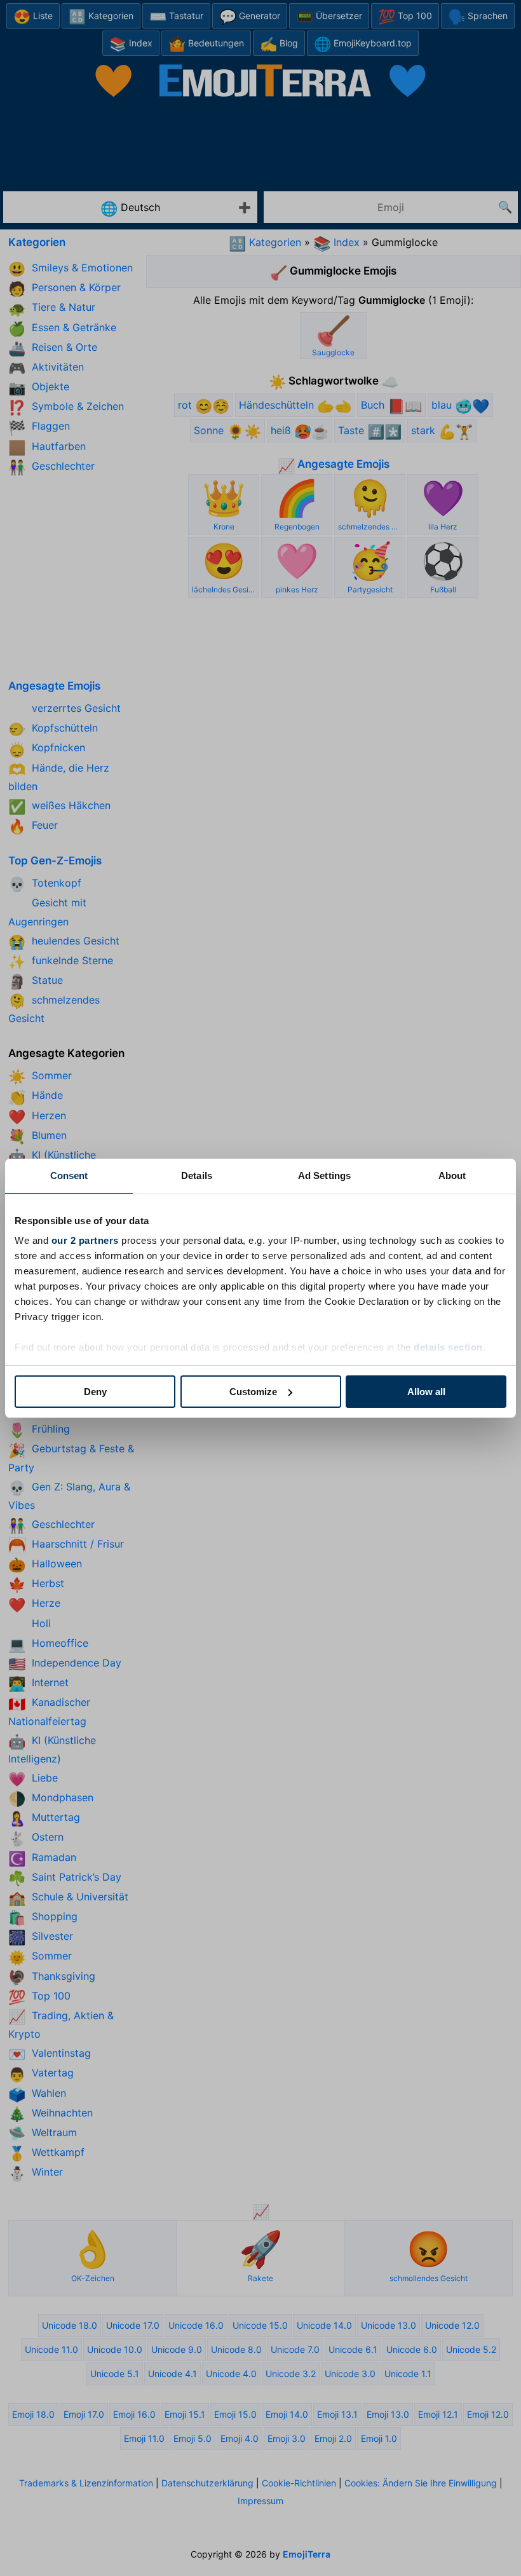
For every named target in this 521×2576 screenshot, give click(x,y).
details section (448, 1347)
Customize (253, 1392)
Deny (95, 1392)
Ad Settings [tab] (324, 1176)
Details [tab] (197, 1176)
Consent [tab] (69, 1176)
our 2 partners (85, 1240)
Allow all (426, 1392)
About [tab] (452, 1176)
